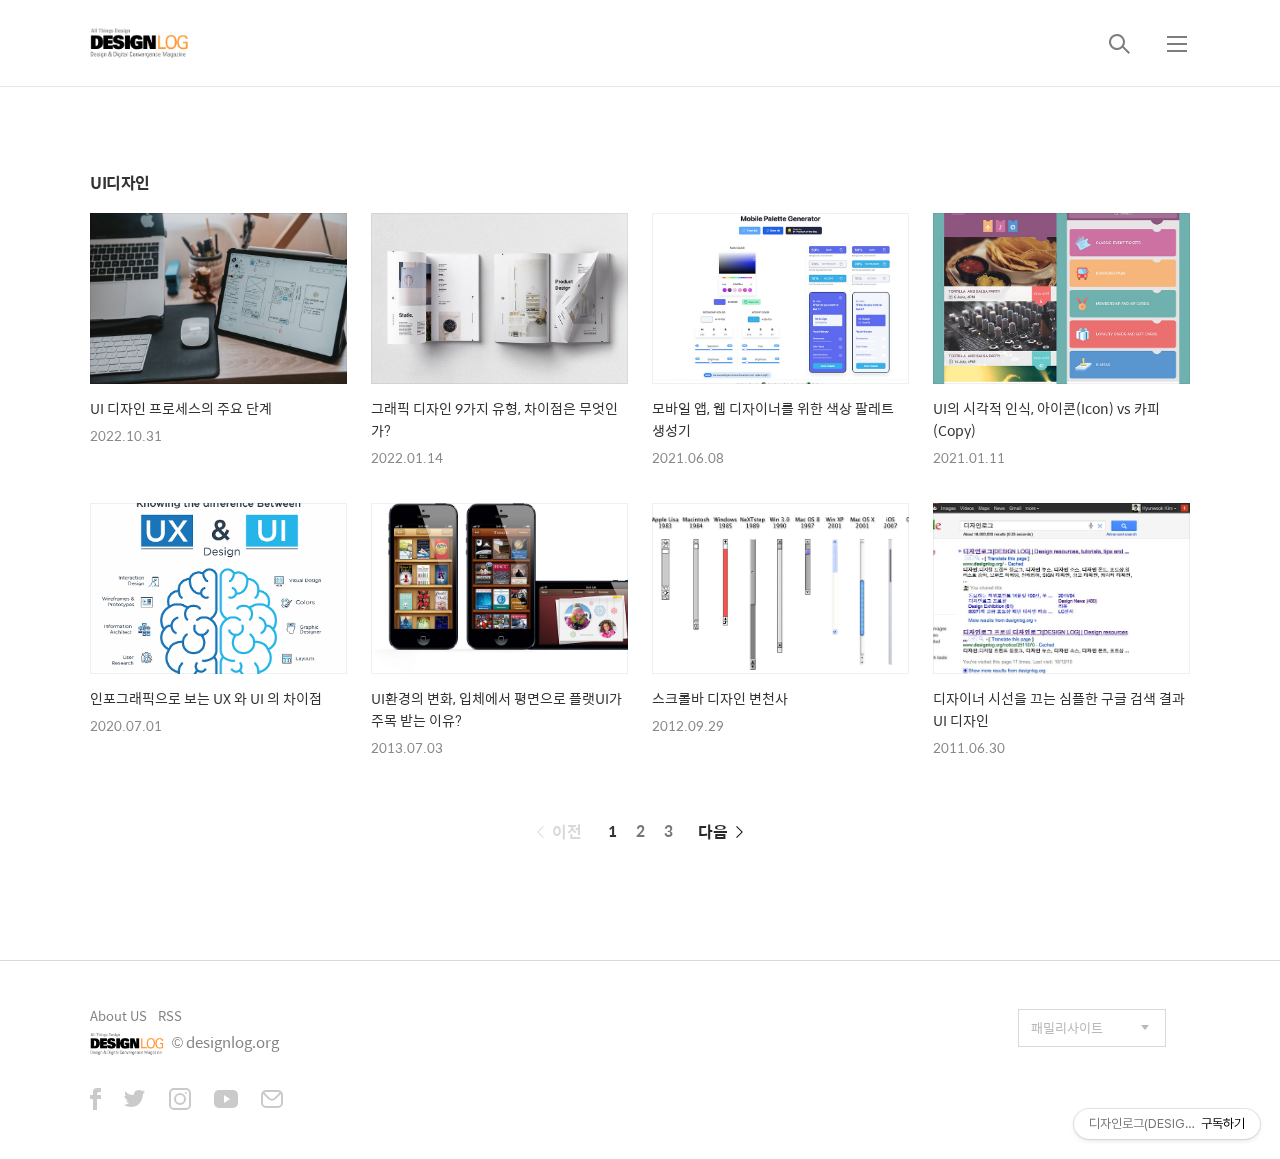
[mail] (272, 1101)
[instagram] (180, 1101)
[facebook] (95, 1101)
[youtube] (226, 1101)
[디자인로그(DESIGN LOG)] (140, 43)
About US (118, 1015)
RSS (170, 1015)
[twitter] (135, 1101)
